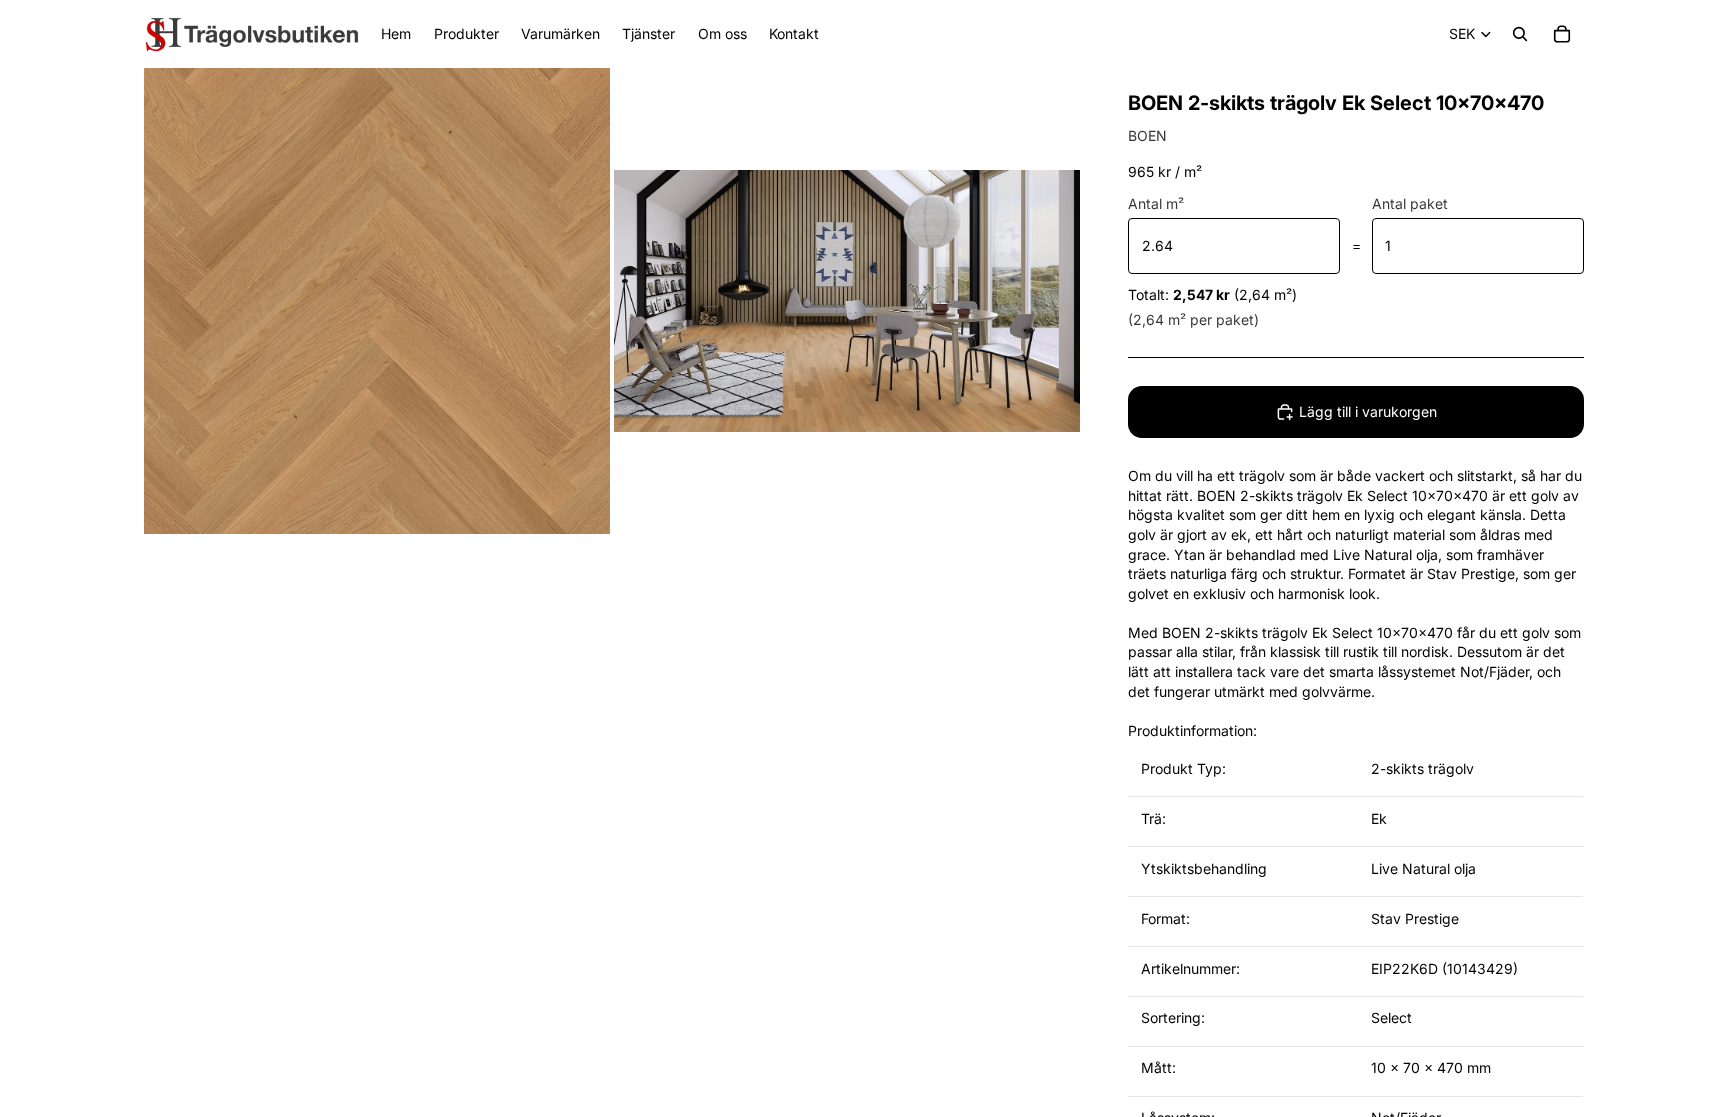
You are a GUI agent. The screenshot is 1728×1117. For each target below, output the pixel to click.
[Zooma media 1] (377, 301)
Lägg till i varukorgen (1368, 411)
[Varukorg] (1562, 34)
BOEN (1147, 135)
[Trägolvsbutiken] (252, 34)
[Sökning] (1520, 34)
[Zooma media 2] (847, 301)
